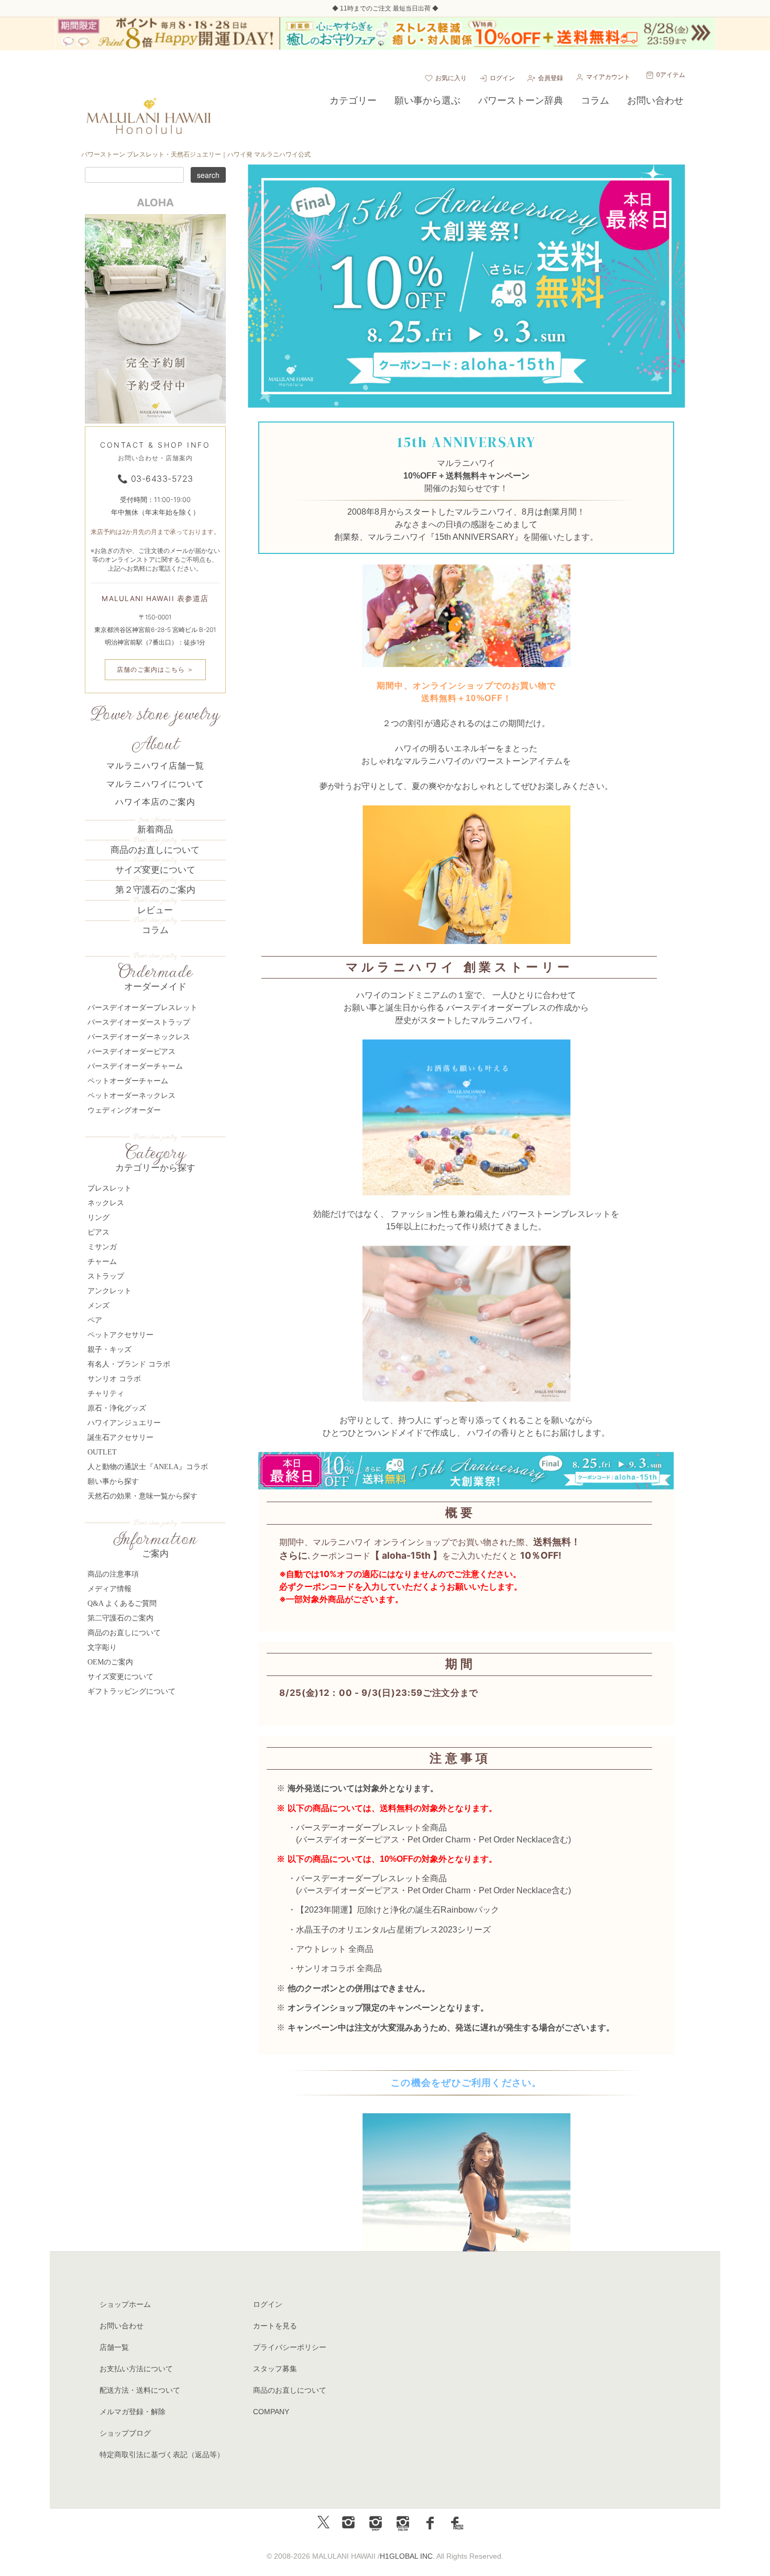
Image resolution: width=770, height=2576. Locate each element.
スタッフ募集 (275, 2369)
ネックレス (106, 1203)
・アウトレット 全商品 (331, 1949)
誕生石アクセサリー (120, 1437)
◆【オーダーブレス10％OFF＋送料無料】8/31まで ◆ (385, 8)
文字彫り (102, 1647)
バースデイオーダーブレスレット (142, 1008)
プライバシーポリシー (290, 2347)
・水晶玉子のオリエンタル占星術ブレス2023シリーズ (389, 1930)
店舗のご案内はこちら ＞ (155, 669)
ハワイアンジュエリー (124, 1423)
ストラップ (106, 1276)
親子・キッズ (109, 1350)
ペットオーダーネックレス (131, 1096)
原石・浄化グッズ (117, 1408)
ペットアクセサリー (120, 1335)
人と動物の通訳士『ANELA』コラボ (148, 1467)
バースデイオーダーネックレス (139, 1037)
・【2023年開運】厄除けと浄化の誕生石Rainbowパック (393, 1910)
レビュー (155, 910)
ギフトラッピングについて (131, 1691)
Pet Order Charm (439, 1840)
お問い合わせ (122, 2326)
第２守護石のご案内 (155, 890)
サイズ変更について (155, 870)
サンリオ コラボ (114, 1379)
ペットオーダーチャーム (128, 1081)
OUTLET (102, 1452)
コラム (155, 930)
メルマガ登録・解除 (133, 2412)
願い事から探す (113, 1481)
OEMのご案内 (110, 1662)
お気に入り (451, 78)
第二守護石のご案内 (120, 1618)
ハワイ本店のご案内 (155, 802)
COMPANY (271, 2412)
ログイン (502, 78)
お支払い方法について (136, 2369)
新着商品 (155, 830)
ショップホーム (125, 2304)
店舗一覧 (114, 2347)
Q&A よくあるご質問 (122, 1603)
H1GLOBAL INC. (407, 2556)
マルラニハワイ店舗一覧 (155, 766)
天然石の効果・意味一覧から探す (142, 1496)
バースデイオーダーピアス (349, 1840)
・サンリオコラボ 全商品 (335, 1968)
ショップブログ (125, 2433)
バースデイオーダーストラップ (139, 1022)
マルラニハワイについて (155, 784)
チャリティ (106, 1394)
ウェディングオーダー (124, 1110)
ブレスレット (109, 1188)
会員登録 (551, 78)
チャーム (102, 1262)
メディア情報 (109, 1589)
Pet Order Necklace (515, 1840)
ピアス (98, 1232)
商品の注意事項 (113, 1574)
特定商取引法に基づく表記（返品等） (162, 2455)
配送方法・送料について (140, 2390)
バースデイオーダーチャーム (135, 1066)
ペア (95, 1320)
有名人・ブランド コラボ (129, 1364)
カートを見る (275, 2326)
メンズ (98, 1306)
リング (98, 1218)
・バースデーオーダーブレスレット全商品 (367, 1828)
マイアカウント (608, 77)
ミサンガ (102, 1247)
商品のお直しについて (155, 850)
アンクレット (109, 1291)
